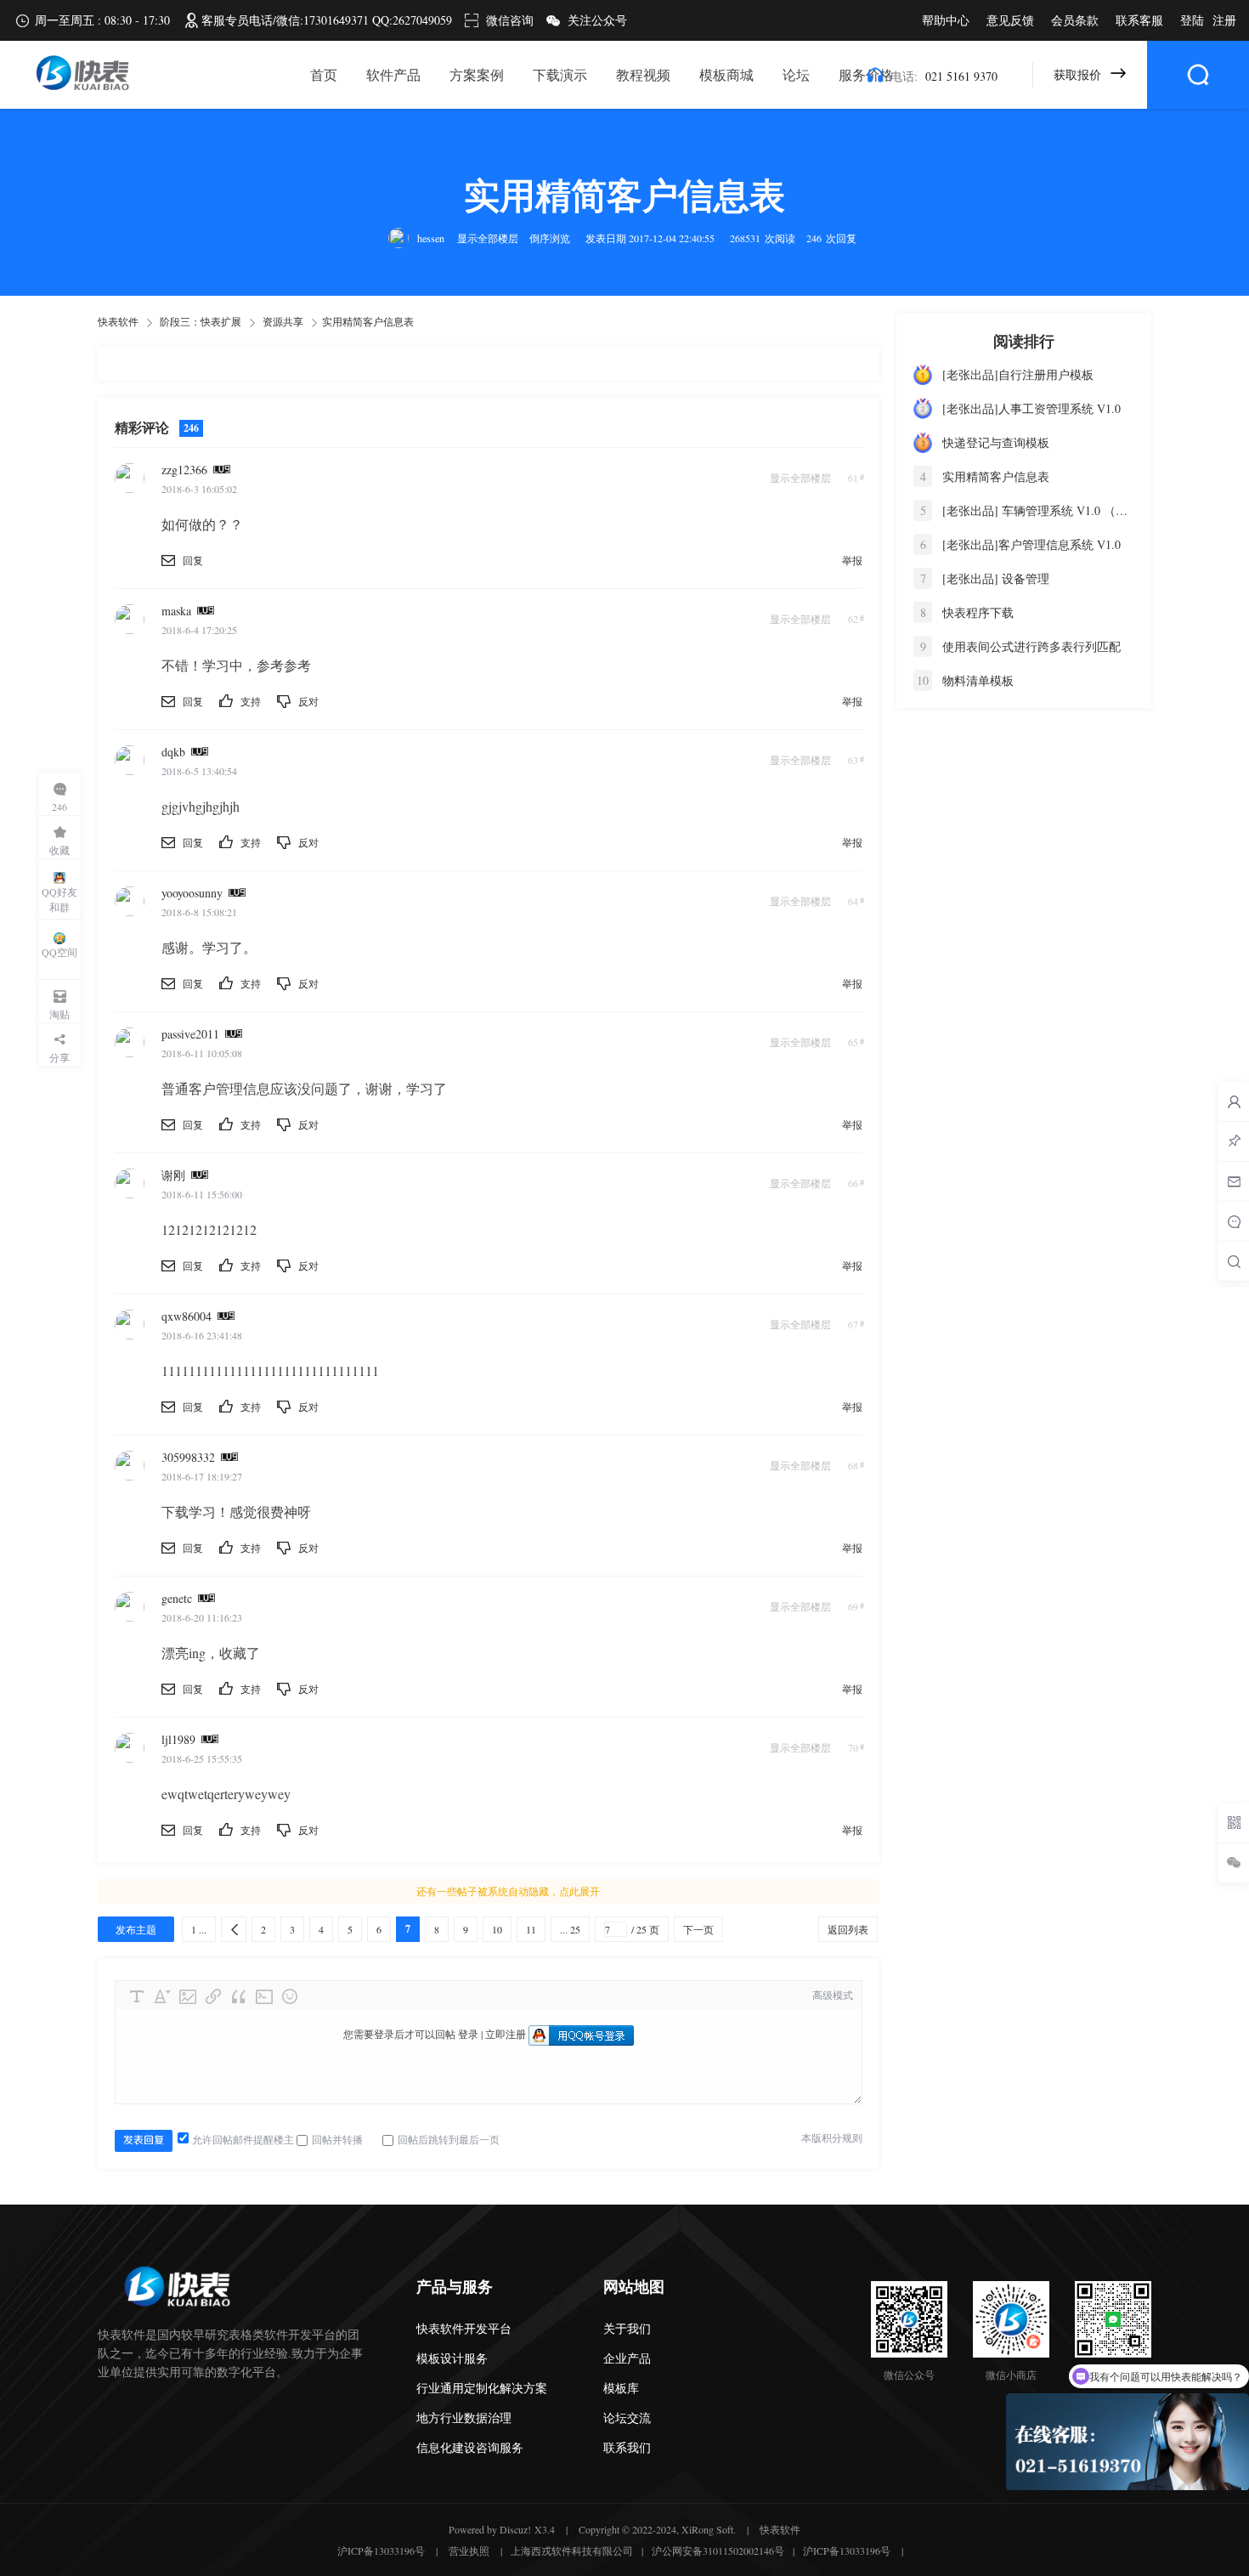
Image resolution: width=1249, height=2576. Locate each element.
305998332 (188, 1457)
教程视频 (643, 74)
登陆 (1192, 20)
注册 (1224, 20)
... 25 (570, 1929)
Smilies (290, 1996)
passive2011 (190, 1034)
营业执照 (469, 2551)
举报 (852, 560)
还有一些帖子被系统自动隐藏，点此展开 (508, 1891)
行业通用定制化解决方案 (482, 2388)
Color (162, 1996)
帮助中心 (946, 20)
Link (213, 1996)
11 (531, 1929)
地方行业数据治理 (464, 2417)
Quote (239, 1996)
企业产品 (627, 2358)
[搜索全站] (1234, 1261)
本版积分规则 (832, 2137)
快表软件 (118, 321)
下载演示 (560, 74)
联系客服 (1139, 20)
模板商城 (726, 74)
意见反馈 (1010, 20)
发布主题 (136, 1929)
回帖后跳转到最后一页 (449, 2139)
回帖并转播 (337, 2139)
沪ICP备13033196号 (381, 2551)
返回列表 (848, 1929)
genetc (177, 1598)
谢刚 (173, 1175)
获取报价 (1077, 74)
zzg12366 (184, 470)
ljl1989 (178, 1739)
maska (176, 611)
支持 (252, 701)
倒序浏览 (550, 238)
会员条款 (1075, 20)
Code (264, 1996)
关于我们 (627, 2328)
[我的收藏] (1234, 1141)
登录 (468, 2034)
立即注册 (506, 2034)
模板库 (621, 2388)
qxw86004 (187, 1316)
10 (497, 1929)
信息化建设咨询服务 (470, 2447)
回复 (193, 560)
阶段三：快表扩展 (201, 321)
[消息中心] (1234, 1221)
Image (188, 1996)
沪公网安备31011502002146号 (718, 2551)
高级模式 (833, 1995)
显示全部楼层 (488, 238)
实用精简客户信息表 (368, 321)
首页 (324, 74)
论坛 (796, 74)
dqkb (173, 752)
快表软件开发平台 (464, 2328)
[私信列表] (1234, 1181)
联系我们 (627, 2447)
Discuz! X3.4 (527, 2529)
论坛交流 (627, 2417)
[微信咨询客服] (1234, 1863)
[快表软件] (80, 88)
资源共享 (283, 321)
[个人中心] (1234, 1101)
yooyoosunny (192, 893)
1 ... (199, 1929)
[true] (1198, 75)
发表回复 (144, 2140)
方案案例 (477, 74)
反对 (308, 701)
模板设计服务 (452, 2358)
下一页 (698, 1929)
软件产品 (393, 74)
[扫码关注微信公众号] (1234, 1823)
